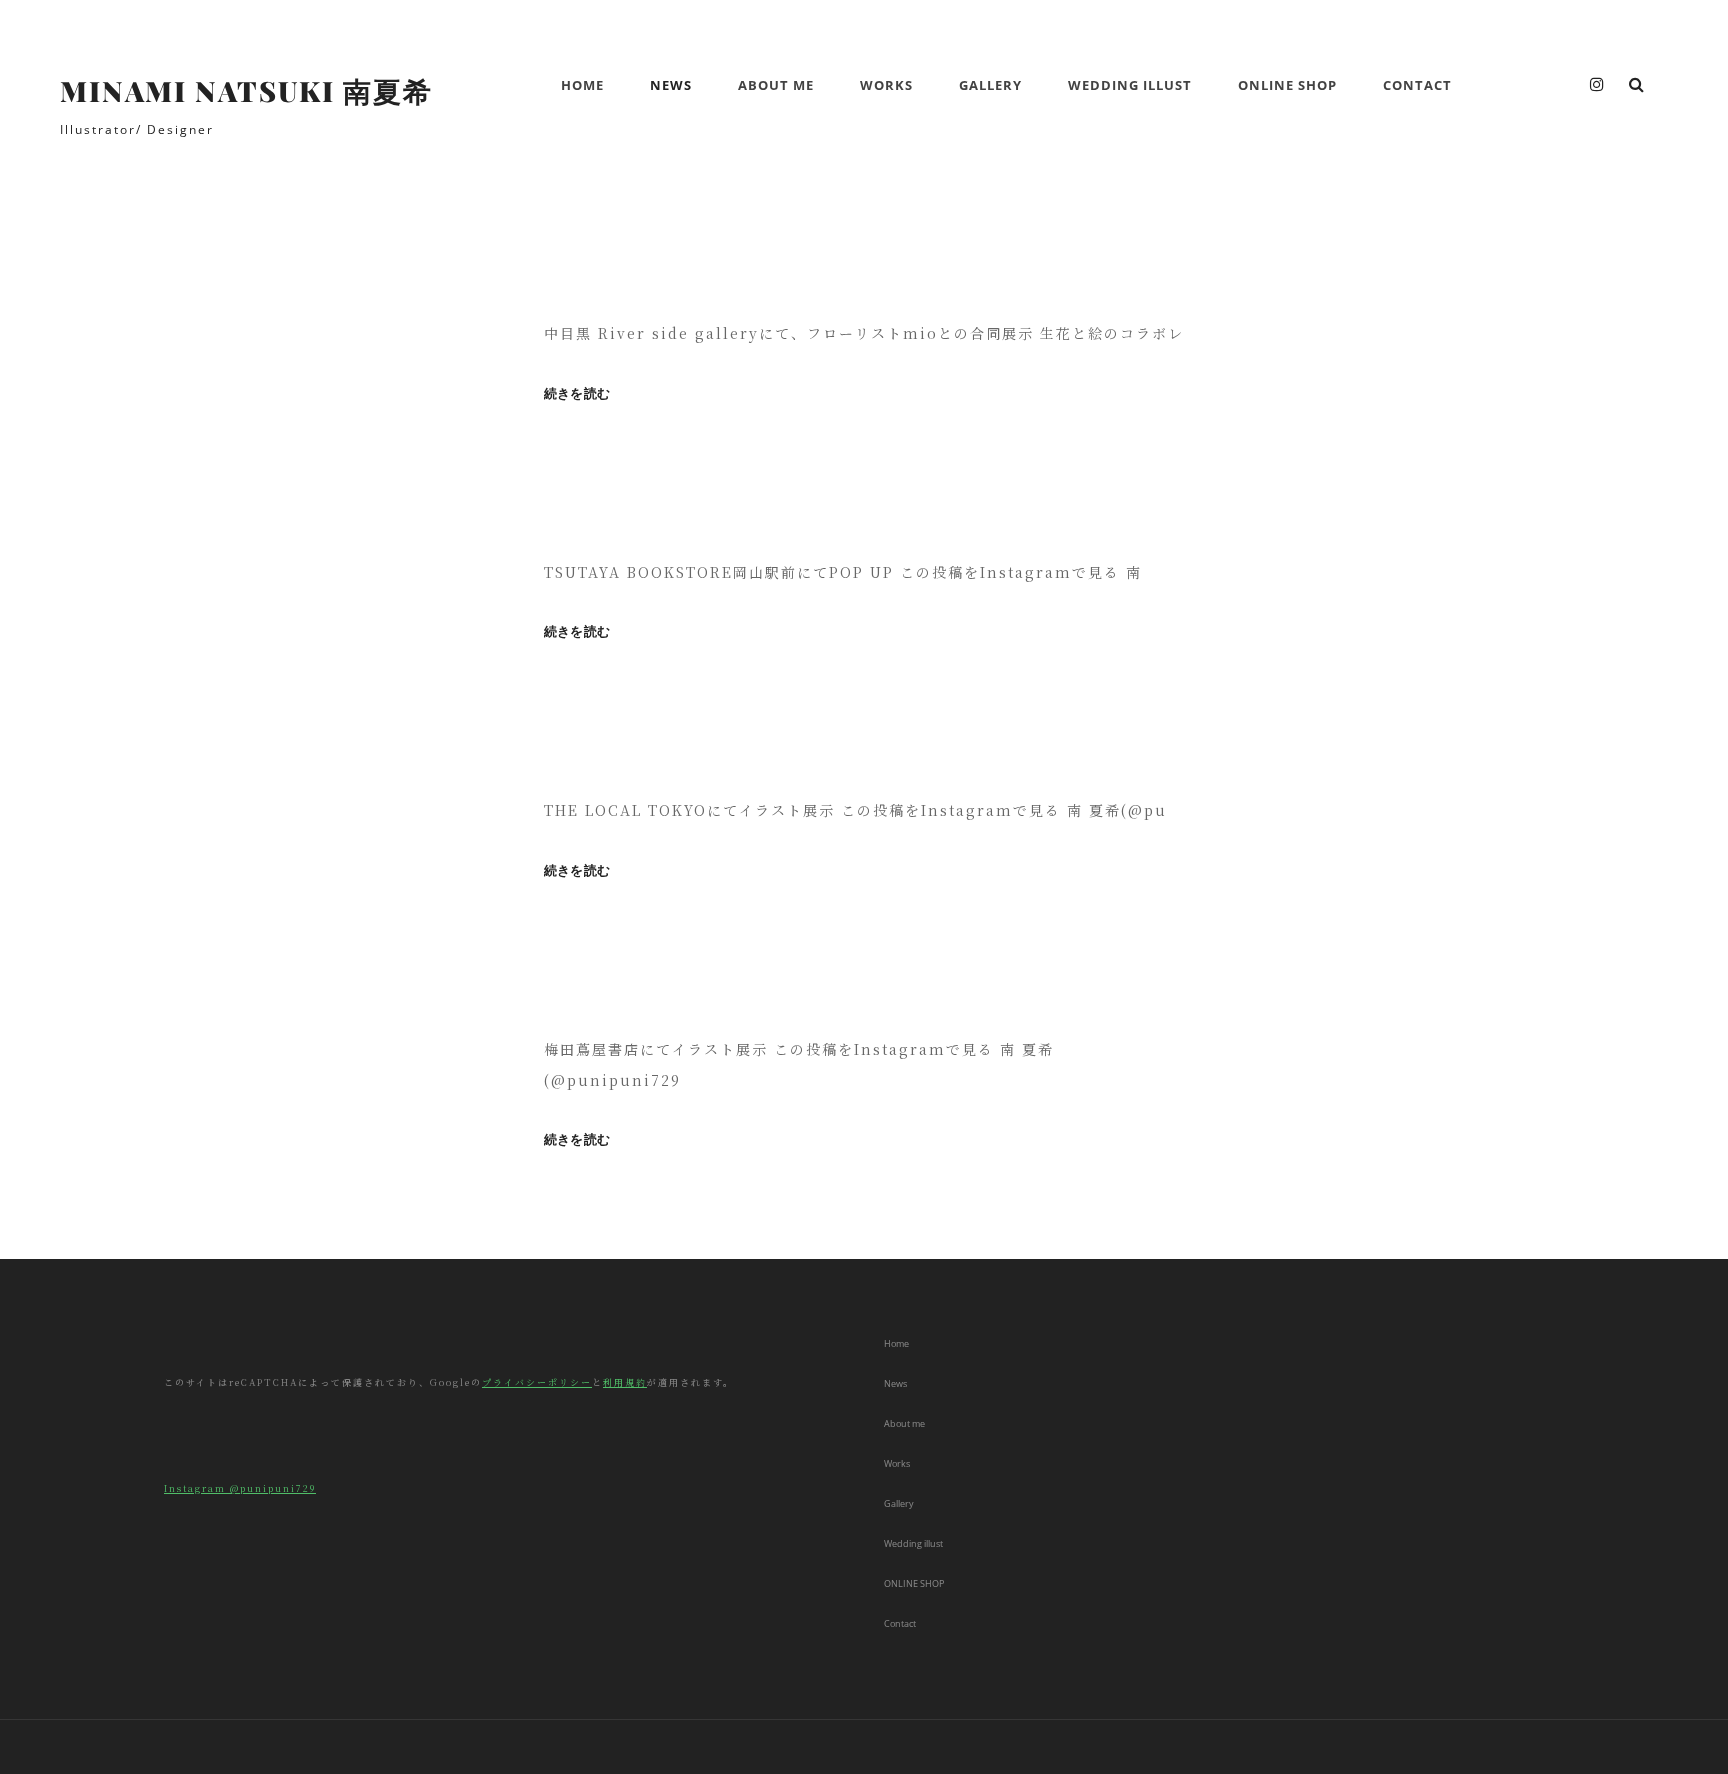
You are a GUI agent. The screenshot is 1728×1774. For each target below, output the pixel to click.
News (671, 85)
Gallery (990, 85)
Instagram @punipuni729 (240, 1488)
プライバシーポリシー (537, 1382)
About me (776, 85)
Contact (1417, 85)
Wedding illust (1130, 85)
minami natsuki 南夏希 (246, 90)
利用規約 (625, 1382)
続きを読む (577, 393)
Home (582, 85)
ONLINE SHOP (1287, 85)
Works (886, 85)
